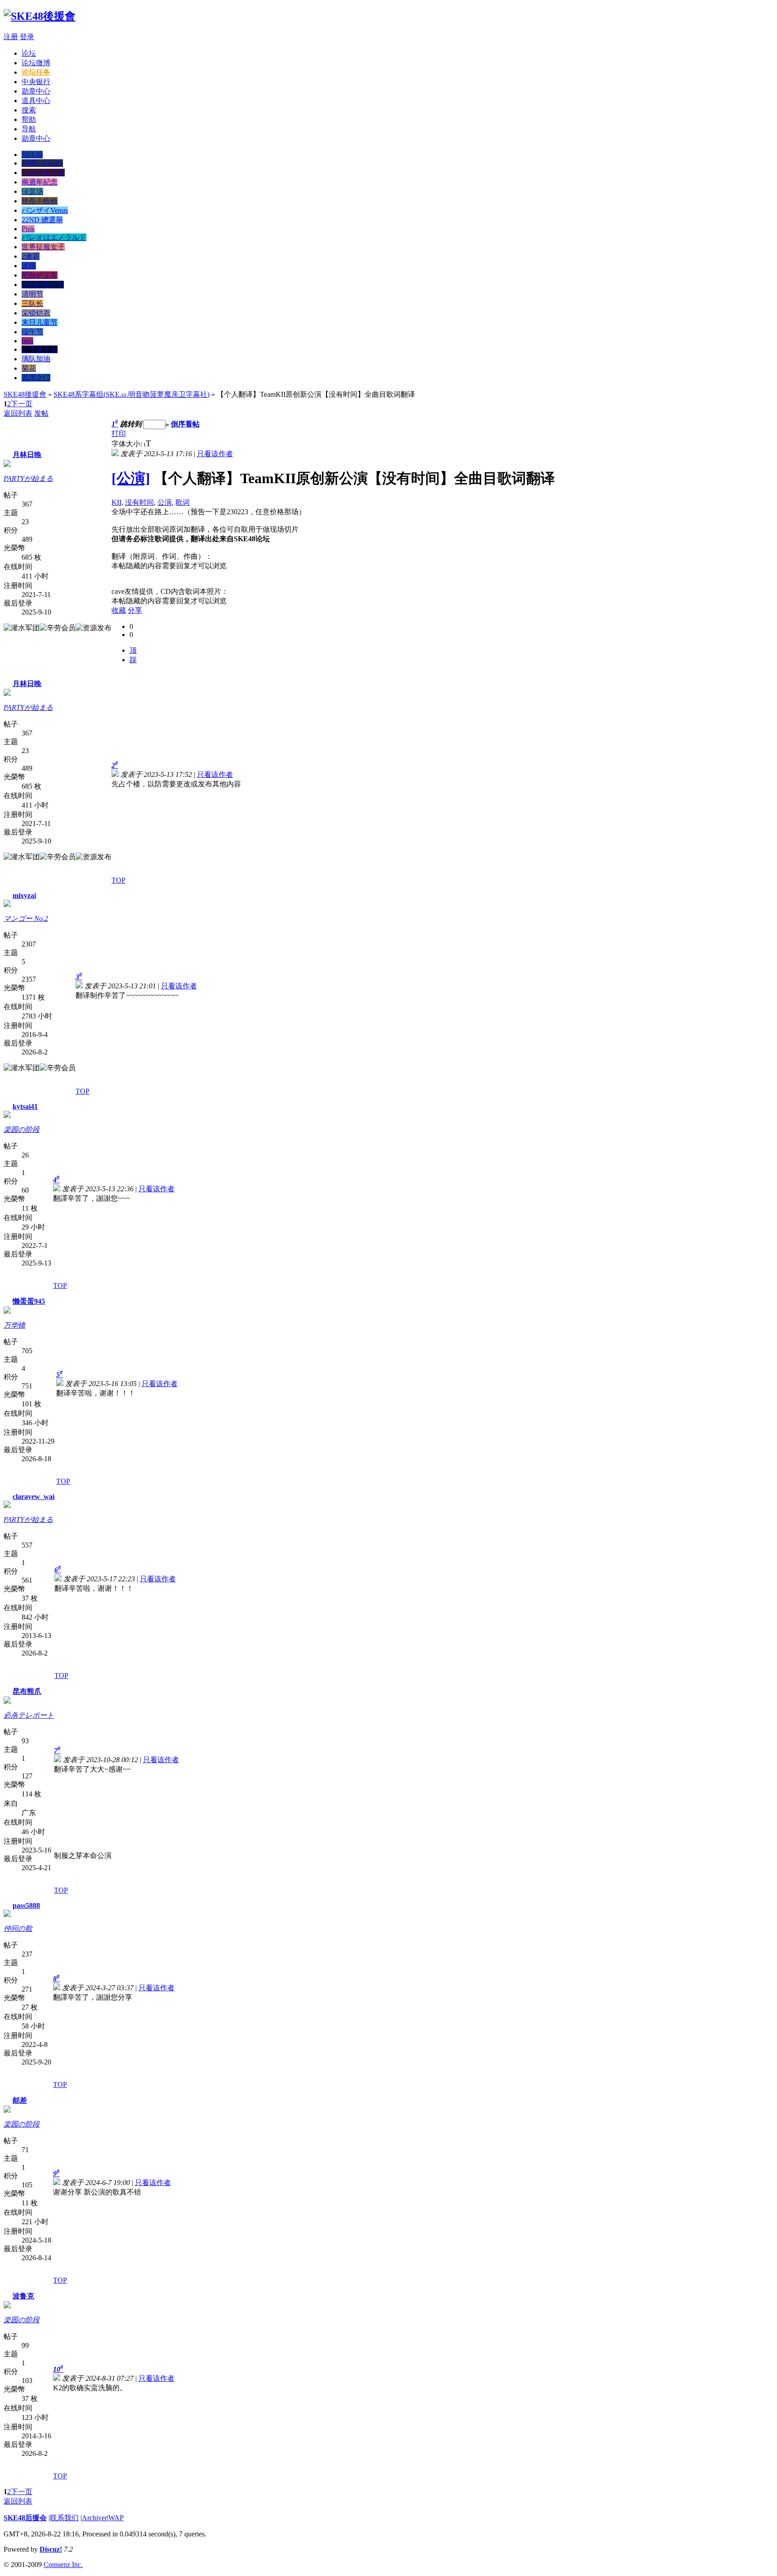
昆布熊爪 (27, 1691)
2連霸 (31, 256)
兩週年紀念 (40, 182)
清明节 (32, 294)
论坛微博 (36, 63)
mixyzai (24, 895)
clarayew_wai (33, 1497)
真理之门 (36, 378)
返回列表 (18, 413)
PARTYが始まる (28, 478)
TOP (118, 880)
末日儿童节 (40, 322)
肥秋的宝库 (40, 275)
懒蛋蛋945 (29, 1301)
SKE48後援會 (25, 394)
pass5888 (26, 1905)
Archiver (94, 2518)
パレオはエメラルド (54, 237)
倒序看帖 (185, 424)
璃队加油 (36, 359)
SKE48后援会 (25, 2518)
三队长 (32, 303)
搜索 (29, 110)
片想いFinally (42, 163)
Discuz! (51, 2549)
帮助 (29, 119)
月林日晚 (27, 455)
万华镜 (14, 1325)
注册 (11, 37)
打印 (119, 433)
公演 (165, 502)
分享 (135, 610)
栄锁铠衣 (36, 313)
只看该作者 (215, 454)
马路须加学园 (43, 173)
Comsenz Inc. (63, 2565)
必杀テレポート (29, 1715)
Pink (28, 229)
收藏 (119, 610)
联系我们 (64, 2518)
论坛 (29, 53)
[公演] (131, 478)
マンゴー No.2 (26, 918)
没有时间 (139, 502)
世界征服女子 (43, 247)
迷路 (29, 266)
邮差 (20, 2100)
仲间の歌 (18, 1928)
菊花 (29, 368)
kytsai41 (25, 1106)
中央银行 (36, 82)
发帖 (41, 413)
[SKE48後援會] (40, 16)
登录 (27, 37)
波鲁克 (23, 2296)
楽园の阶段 (22, 1129)
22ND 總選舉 (42, 220)
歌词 (183, 502)
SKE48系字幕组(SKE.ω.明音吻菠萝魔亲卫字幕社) (132, 394)
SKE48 (32, 155)
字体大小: (128, 444)
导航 (29, 129)
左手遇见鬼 (40, 349)
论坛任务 (36, 72)
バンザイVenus (45, 210)
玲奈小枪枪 (40, 201)
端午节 (32, 332)
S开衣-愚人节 (43, 285)
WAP (116, 2518)
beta (27, 341)
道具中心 (36, 101)
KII (116, 502)
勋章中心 (36, 91)
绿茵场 (32, 191)
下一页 (22, 404)
